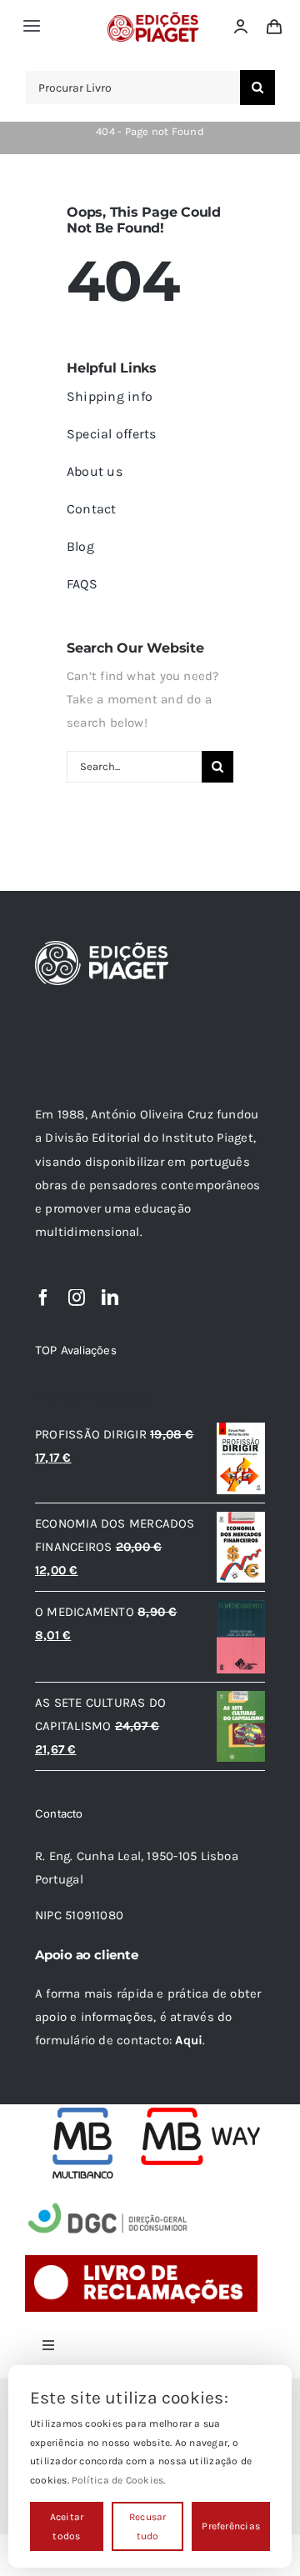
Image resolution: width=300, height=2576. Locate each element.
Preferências (231, 2526)
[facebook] (43, 1298)
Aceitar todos (67, 2526)
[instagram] (77, 1298)
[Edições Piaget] (153, 17)
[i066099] (108, 2204)
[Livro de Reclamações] (141, 2261)
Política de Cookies (117, 2480)
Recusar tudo (148, 2526)
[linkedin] (110, 1298)
